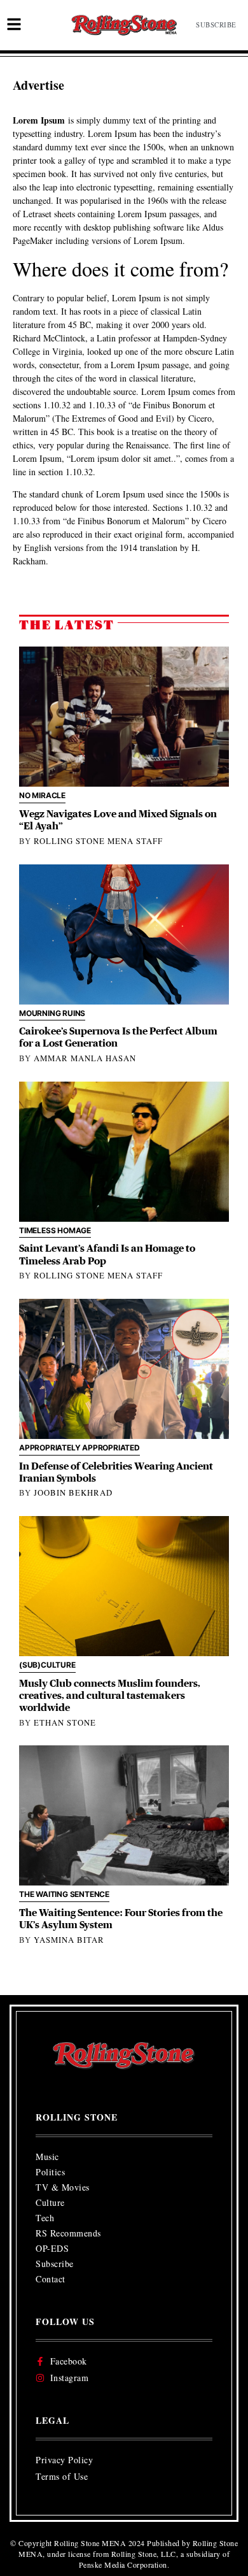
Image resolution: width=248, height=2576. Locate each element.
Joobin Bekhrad (73, 1492)
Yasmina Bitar (69, 1940)
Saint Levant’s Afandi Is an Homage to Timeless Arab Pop (107, 1255)
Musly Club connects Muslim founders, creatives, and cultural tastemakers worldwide (110, 1696)
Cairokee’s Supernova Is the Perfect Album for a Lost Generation (118, 1037)
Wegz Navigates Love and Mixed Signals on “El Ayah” (118, 820)
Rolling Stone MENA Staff (98, 841)
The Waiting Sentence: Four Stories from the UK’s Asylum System (121, 1919)
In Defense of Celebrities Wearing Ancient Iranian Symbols (116, 1472)
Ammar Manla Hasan (85, 1058)
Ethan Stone (65, 1722)
